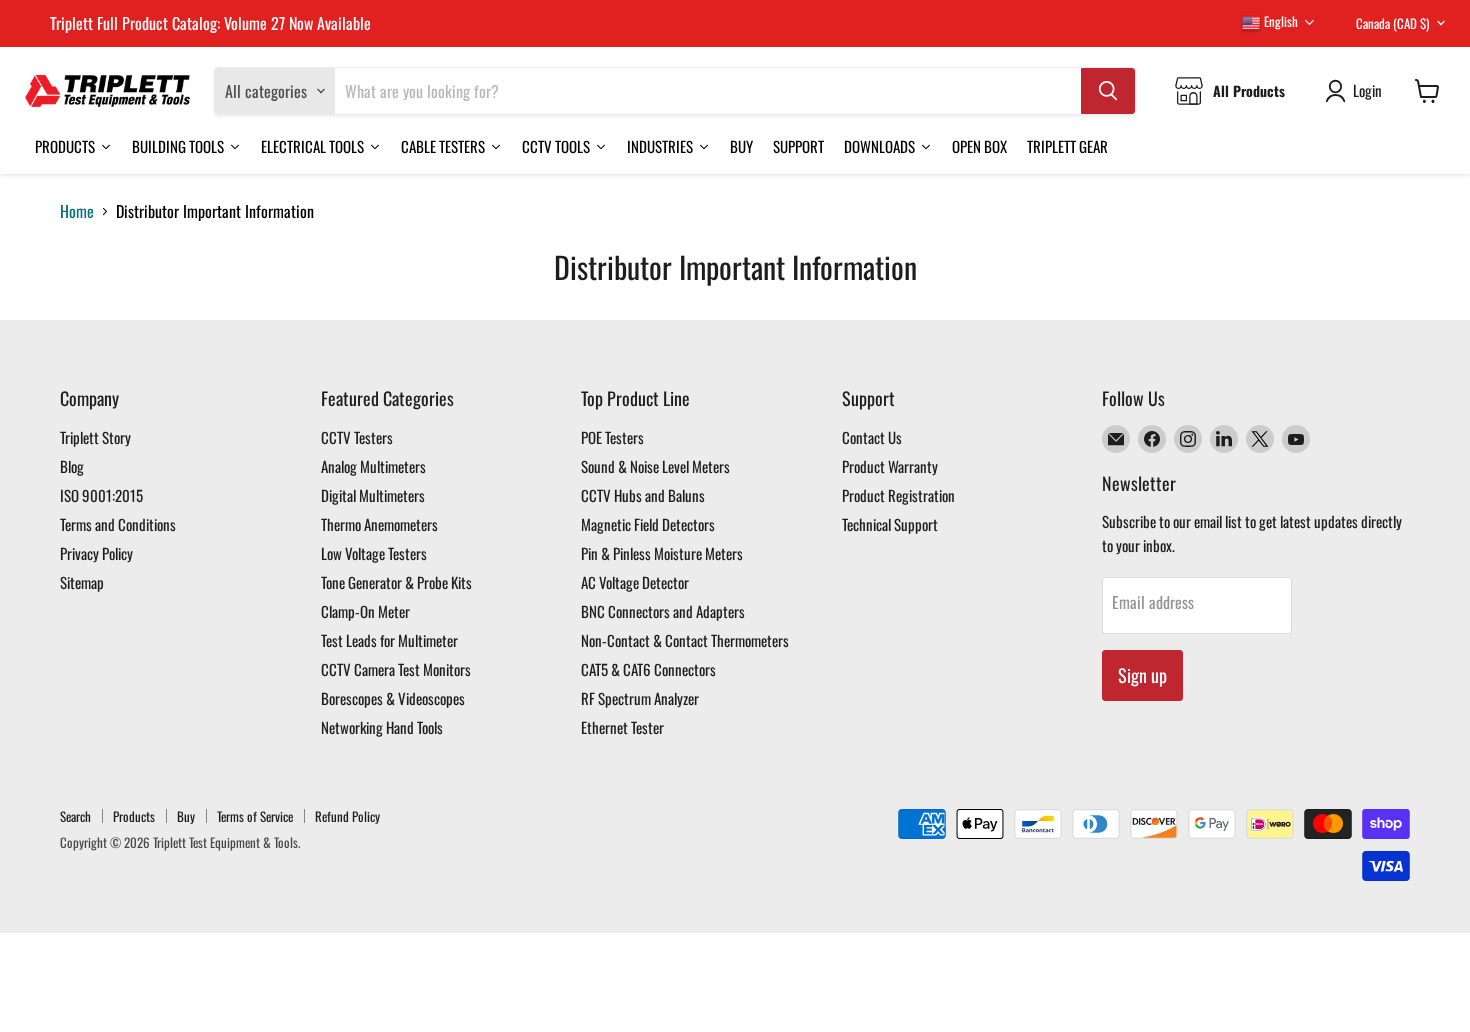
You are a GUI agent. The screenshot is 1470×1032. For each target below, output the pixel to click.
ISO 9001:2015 (101, 495)
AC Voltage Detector (635, 582)
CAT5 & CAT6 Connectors (648, 669)
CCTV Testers (357, 437)
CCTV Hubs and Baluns (643, 495)
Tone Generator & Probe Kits (396, 582)
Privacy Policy (96, 553)
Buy (186, 816)
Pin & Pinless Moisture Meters (662, 553)
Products (134, 816)
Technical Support (890, 524)
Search (75, 816)
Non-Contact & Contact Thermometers (685, 640)
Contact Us (872, 437)
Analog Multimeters (373, 466)
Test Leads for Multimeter (389, 640)
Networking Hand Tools (382, 727)
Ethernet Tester (622, 727)
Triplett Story (95, 437)
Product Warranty (890, 466)
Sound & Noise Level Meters (655, 466)
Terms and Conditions (118, 524)
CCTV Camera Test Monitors (396, 669)
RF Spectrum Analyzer (640, 698)
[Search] (1108, 91)
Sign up (1142, 675)
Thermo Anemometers (379, 524)
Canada (1392, 23)
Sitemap (82, 582)
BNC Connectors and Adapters (663, 611)
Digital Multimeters (373, 495)
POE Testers (612, 437)
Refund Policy (347, 816)
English (1279, 21)
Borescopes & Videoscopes (393, 698)
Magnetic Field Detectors (648, 524)
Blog (72, 466)
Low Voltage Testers (374, 553)
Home (77, 211)
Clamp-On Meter (365, 611)
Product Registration (898, 495)
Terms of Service (255, 816)
